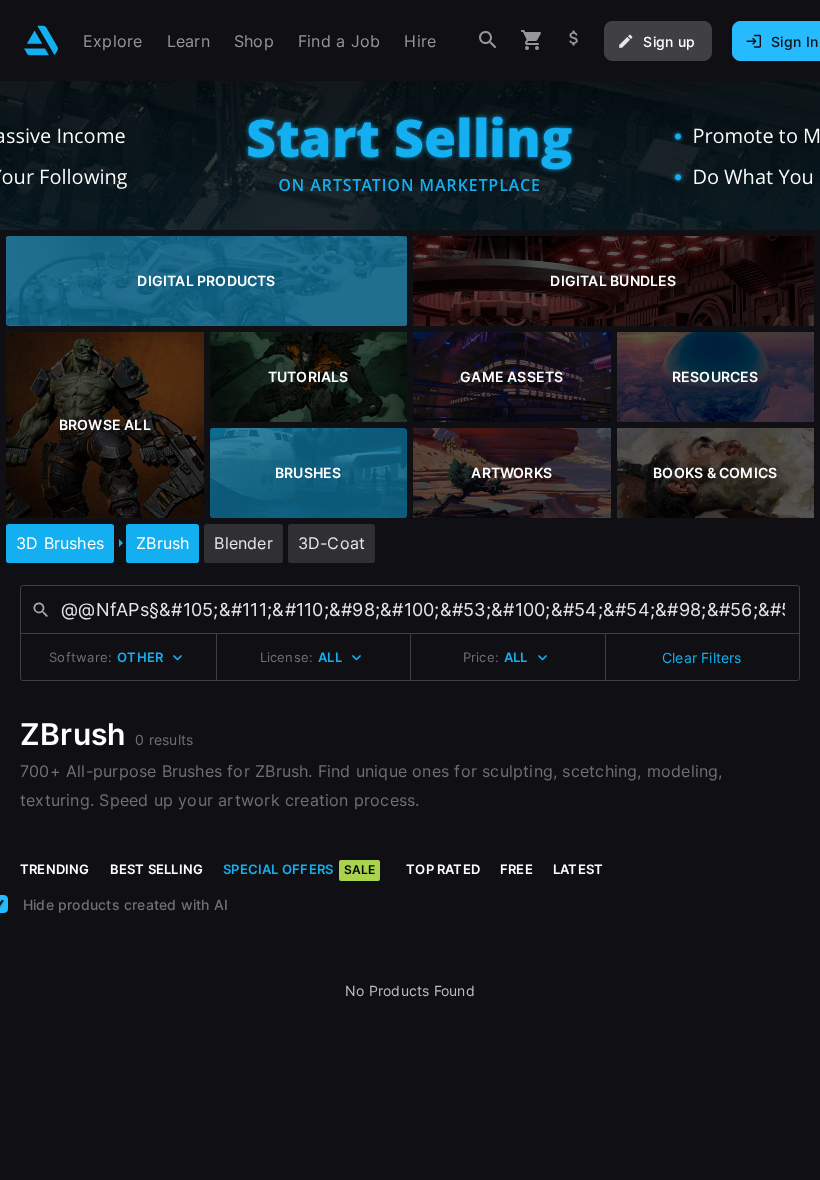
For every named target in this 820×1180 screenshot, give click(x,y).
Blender (243, 543)
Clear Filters (702, 657)
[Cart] (532, 40)
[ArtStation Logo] (41, 40)
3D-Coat (331, 543)
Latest (578, 869)
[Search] (488, 40)
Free (516, 869)
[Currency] (574, 40)
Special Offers (299, 869)
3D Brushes (60, 543)
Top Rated (443, 869)
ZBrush (162, 543)
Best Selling (157, 869)
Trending (55, 869)
